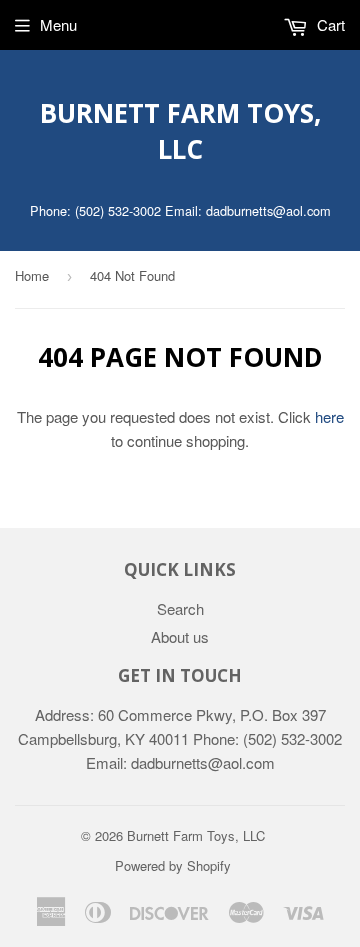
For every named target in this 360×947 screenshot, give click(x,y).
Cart (329, 24)
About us (180, 636)
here (329, 416)
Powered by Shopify (173, 865)
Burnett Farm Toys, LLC (180, 131)
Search (180, 608)
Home (32, 275)
